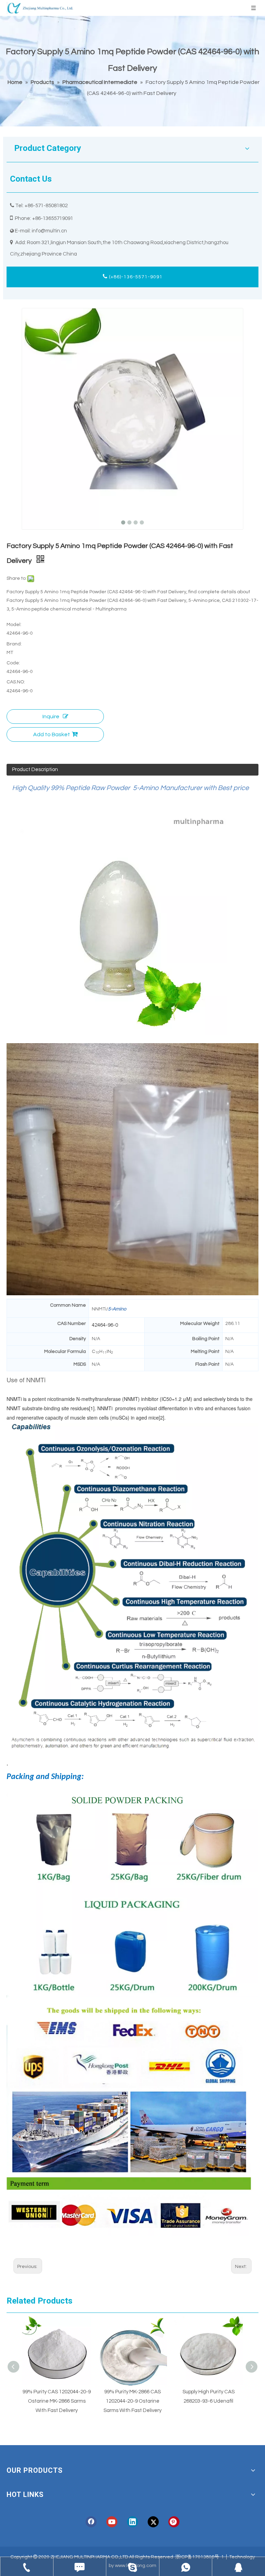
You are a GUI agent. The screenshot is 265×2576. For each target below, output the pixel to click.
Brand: (14, 644)
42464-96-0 (105, 1325)
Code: (13, 663)
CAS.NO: (16, 682)
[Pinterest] (174, 2522)
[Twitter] (153, 2522)
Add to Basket (52, 734)
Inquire (51, 717)
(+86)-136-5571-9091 (135, 277)
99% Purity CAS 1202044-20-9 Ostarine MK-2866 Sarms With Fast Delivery (36, 2401)
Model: (14, 625)
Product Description (35, 770)
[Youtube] (112, 2522)
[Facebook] (91, 2522)
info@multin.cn (49, 231)
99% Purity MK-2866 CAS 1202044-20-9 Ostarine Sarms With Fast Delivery (112, 2401)
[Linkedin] (132, 2522)
